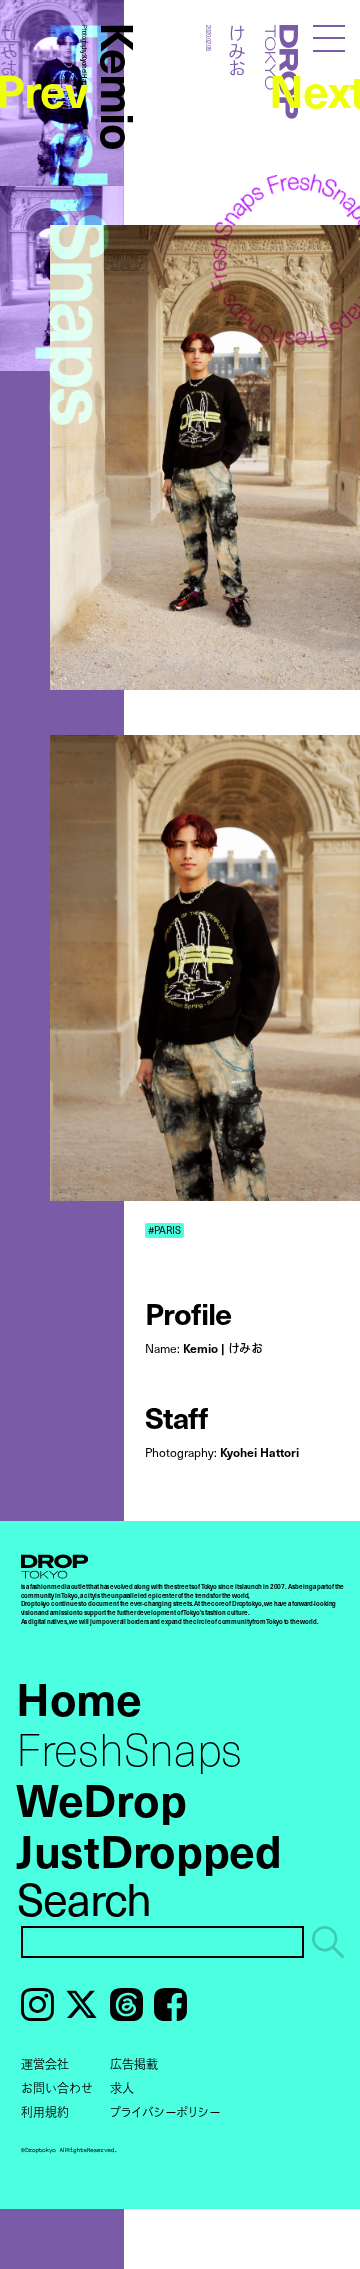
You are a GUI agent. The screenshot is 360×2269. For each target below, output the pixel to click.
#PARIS (164, 1230)
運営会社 (45, 2064)
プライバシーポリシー (165, 2112)
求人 (122, 2088)
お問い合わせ (57, 2088)
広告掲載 (134, 2064)
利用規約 (45, 2112)
